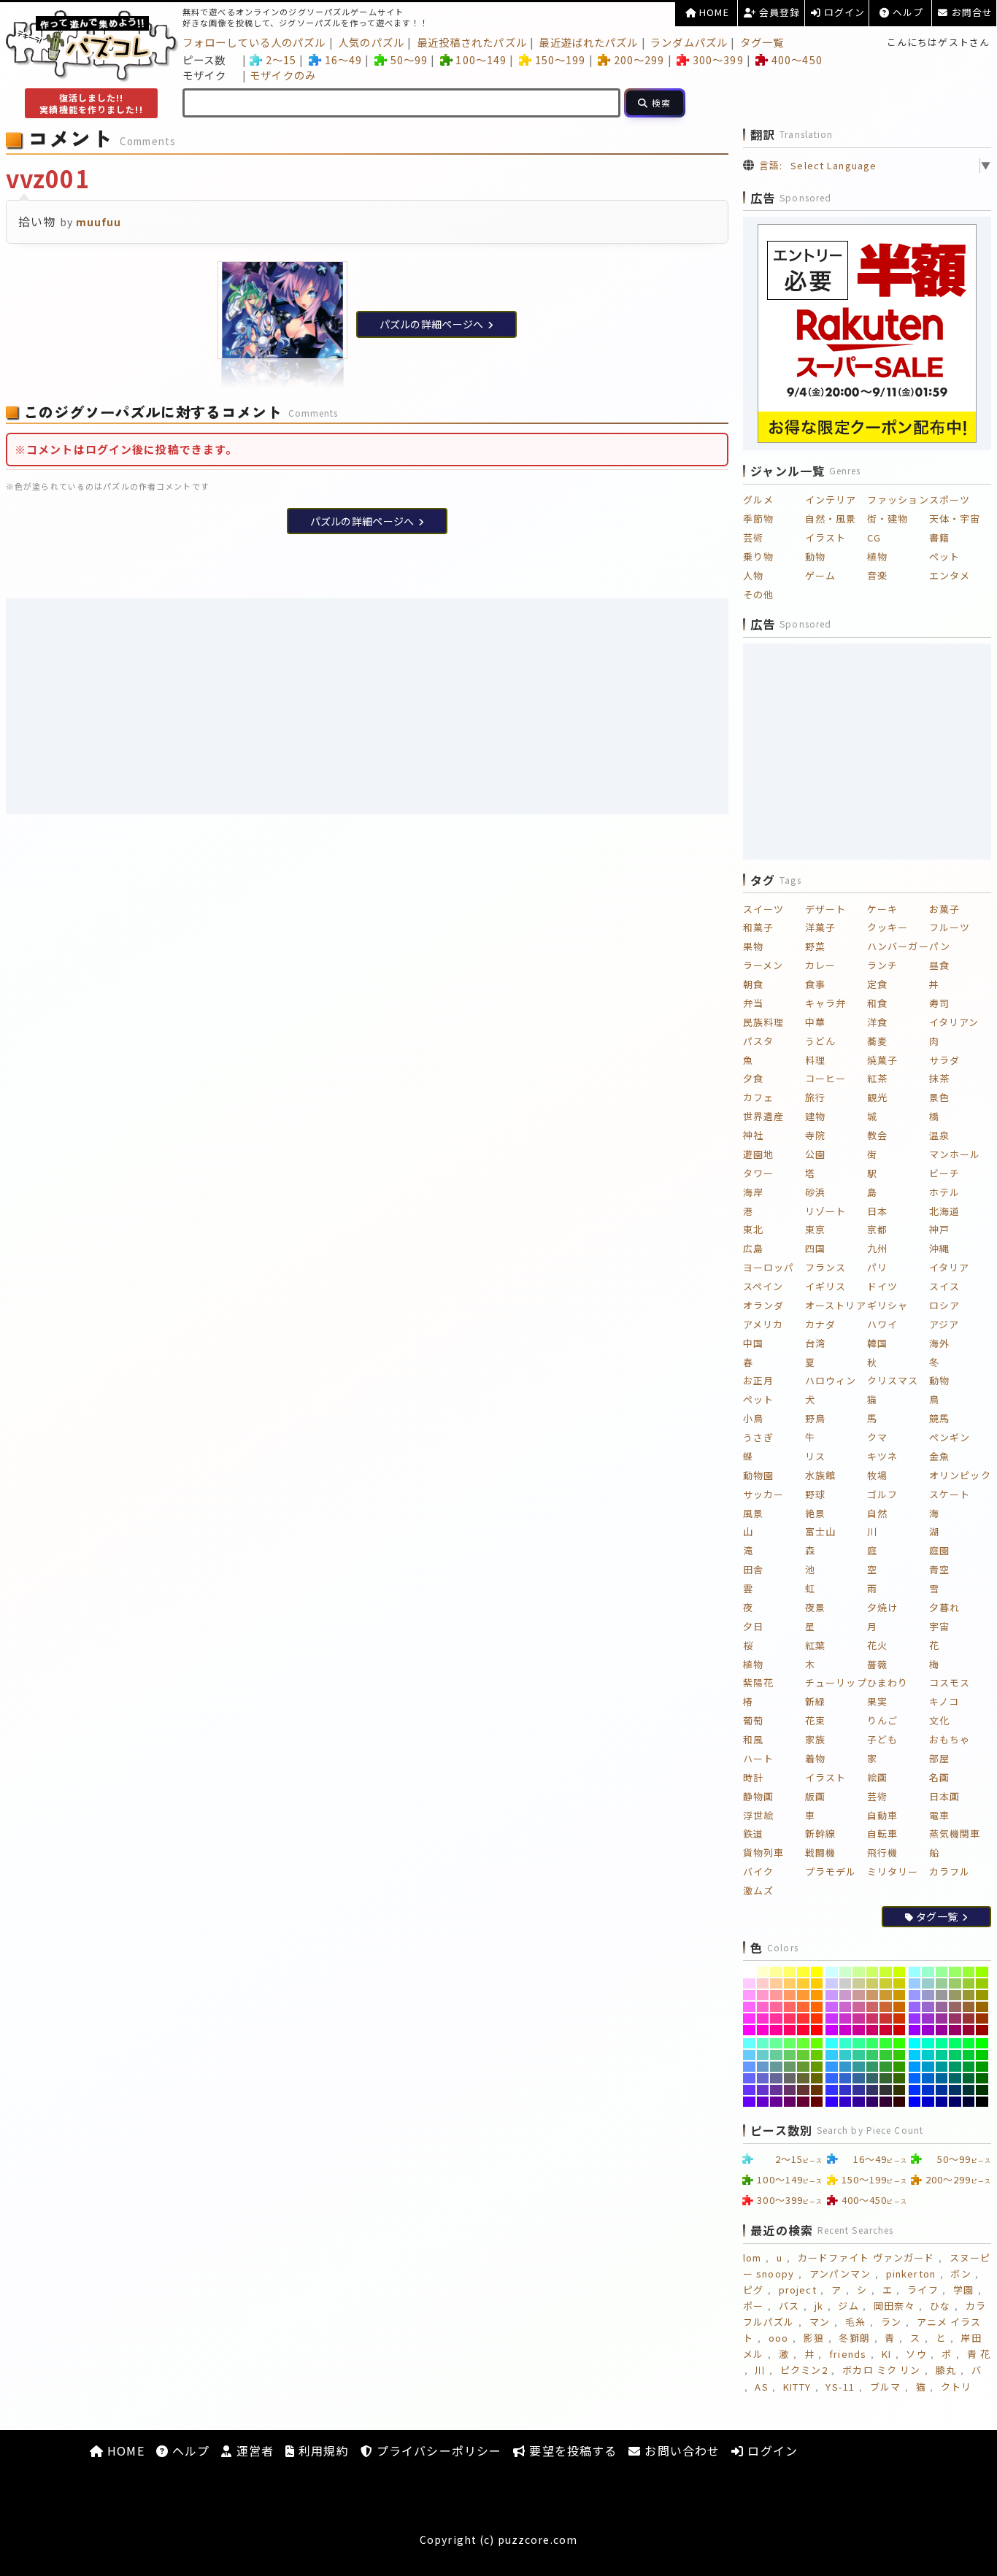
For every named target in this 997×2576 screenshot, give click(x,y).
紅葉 (815, 1645)
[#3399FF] (832, 2067)
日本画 (944, 1796)
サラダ (944, 1060)
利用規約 (322, 2450)
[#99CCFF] (915, 1983)
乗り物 (758, 556)
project (798, 2290)
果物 (753, 946)
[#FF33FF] (749, 2018)
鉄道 (753, 1833)
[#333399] (859, 2090)
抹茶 (939, 1078)
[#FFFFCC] (763, 1972)
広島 (753, 1248)
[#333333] (886, 2090)
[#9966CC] (928, 2007)
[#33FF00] (900, 2043)
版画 (815, 1796)
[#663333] (803, 2090)
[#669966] (790, 2067)
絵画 (877, 1777)
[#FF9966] (790, 1995)
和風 (753, 1739)
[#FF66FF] (749, 2007)
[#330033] (886, 2102)
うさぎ (758, 1437)
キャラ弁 (825, 1003)
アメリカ (763, 1324)
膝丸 (946, 2370)
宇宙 (939, 1626)
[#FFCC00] (817, 1983)
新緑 (815, 1701)
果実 (877, 1701)
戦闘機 (820, 1852)
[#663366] (790, 2090)
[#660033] (803, 2102)
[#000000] (982, 2102)
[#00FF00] (982, 2043)
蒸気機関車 (955, 1833)
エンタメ (950, 575)
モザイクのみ (283, 75)
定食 (877, 984)
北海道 (944, 1211)
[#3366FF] (832, 2078)
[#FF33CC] (763, 2018)
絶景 (815, 1513)
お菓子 (944, 909)
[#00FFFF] (915, 2043)
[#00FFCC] (928, 2043)
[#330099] (859, 2102)
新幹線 (820, 1833)
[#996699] (942, 2007)
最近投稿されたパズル (472, 42)
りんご (882, 1720)
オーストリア (836, 1305)
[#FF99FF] (749, 1995)
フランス (825, 1267)
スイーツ (763, 909)
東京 (815, 1229)
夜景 (815, 1607)
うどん (820, 1041)
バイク (758, 1871)
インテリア (831, 500)
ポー (753, 2306)
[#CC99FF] (832, 1995)
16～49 (343, 59)
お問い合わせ (680, 2450)
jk (819, 2306)
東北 (753, 1229)
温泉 (939, 1135)
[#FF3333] (803, 2018)
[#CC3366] (873, 2018)
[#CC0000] (900, 2030)
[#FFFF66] (790, 1972)
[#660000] (817, 2102)
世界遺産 (763, 1116)
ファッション (898, 500)
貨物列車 (763, 1852)
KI (886, 2354)
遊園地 (758, 1154)
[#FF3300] (817, 2018)
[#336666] (873, 2078)
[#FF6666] (790, 2007)
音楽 (877, 575)
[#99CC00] (982, 1983)
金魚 (939, 1456)
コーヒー (825, 1078)
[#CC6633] (886, 2007)
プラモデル (831, 1871)
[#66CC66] (790, 2055)
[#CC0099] (859, 2030)
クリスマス (893, 1380)
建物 (815, 1116)
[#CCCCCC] (846, 1983)
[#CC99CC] (846, 1995)
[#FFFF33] (803, 1972)
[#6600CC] (763, 2102)
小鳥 (753, 1418)
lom (752, 2257)
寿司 (939, 1003)
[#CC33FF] (832, 2018)
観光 (877, 1097)
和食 (877, 1003)
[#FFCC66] (790, 1983)
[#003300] (982, 2090)
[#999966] (955, 1995)
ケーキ (882, 909)
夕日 (753, 1626)
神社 (753, 1135)
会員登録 (778, 12)
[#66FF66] (790, 2043)
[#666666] (790, 2078)
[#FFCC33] (803, 1983)
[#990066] (955, 2030)
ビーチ (944, 1173)
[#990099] (942, 2030)
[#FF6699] (776, 2007)
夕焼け (882, 1607)
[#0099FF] (915, 2067)
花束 (815, 1720)
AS (761, 2387)
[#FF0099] (776, 2030)
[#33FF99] (859, 2043)
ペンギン (950, 1437)
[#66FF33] (803, 2043)
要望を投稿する (571, 2450)
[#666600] (817, 2078)
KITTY (797, 2387)
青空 (939, 1569)
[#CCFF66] (873, 1972)
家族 (815, 1739)
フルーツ (950, 927)
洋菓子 (820, 927)
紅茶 (877, 1078)
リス (815, 1456)
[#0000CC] (928, 2102)
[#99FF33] (969, 1972)
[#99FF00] (982, 1972)
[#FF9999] (776, 1995)
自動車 (882, 1815)
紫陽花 (758, 1682)
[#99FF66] (955, 1972)
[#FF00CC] (763, 2030)
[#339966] (873, 2067)
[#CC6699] (859, 2007)
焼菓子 (882, 1060)
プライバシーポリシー (437, 2450)
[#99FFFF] (915, 1972)
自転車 (882, 1833)
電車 (939, 1815)
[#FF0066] (790, 2030)
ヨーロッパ (769, 1267)
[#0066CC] (928, 2078)
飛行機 (882, 1852)
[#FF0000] (817, 2030)
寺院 (815, 1135)
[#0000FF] (915, 2102)
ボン (961, 2274)
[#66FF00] (817, 2043)
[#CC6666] (873, 2007)
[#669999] (776, 2067)
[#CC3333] (886, 2018)
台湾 (815, 1343)
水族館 (820, 1475)
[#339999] (859, 2067)
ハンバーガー (898, 946)
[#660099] (776, 2102)
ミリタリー (893, 1871)
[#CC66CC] (846, 2007)
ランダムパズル (689, 42)
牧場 (877, 1475)
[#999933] (969, 1995)
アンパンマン (840, 2274)
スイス (944, 1286)
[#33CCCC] (846, 2055)
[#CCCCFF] (832, 1983)
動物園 (758, 1475)
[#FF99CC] (763, 1995)
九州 (877, 1248)
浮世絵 (758, 1815)
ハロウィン (831, 1380)
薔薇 (877, 1664)
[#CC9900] (900, 1995)
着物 (815, 1758)
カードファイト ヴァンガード (866, 2257)
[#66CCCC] (763, 2055)
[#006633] (969, 2078)
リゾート (825, 1211)
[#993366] (955, 2018)
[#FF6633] (803, 2007)
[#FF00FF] (749, 2030)
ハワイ (882, 1324)
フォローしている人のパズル (254, 42)
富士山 (820, 1531)
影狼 (814, 2338)
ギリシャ (888, 1305)
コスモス (950, 1682)
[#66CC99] (776, 2055)
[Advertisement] (367, 706)
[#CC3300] (900, 2018)
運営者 (253, 2450)
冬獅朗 (854, 2338)
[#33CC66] (873, 2055)
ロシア (944, 1305)
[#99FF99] (942, 1972)
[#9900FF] (915, 2030)
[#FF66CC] (763, 2007)
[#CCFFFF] (832, 1972)
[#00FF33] (969, 2043)
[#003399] (942, 2090)
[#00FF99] (942, 2043)
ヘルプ (906, 12)
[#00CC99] (942, 2055)
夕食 (753, 1078)
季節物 (758, 518)
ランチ (882, 965)
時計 (753, 1777)
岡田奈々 (894, 2306)
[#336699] (859, 2078)
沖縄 (939, 1248)
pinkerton (911, 2274)
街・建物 (888, 518)
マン (820, 2322)
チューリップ (836, 1682)
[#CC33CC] (846, 2018)
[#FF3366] (790, 2018)
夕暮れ (944, 1607)
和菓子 (758, 927)
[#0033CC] (928, 2090)
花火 (877, 1645)
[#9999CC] (928, 1995)
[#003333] (969, 2090)
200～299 (639, 59)
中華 (815, 1022)
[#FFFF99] (776, 1972)
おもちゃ (950, 1739)
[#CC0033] (886, 2030)
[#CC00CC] (846, 2030)
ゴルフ (882, 1494)
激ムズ (758, 1890)
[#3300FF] (832, 2102)
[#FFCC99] (776, 1983)
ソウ (916, 2354)
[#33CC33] (886, 2055)
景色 (939, 1097)
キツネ (882, 1456)
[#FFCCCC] (763, 1983)
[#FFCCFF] (749, 1983)
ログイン (843, 12)
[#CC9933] (886, 1995)
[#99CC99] (942, 1983)
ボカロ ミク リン (881, 2370)
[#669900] (817, 2067)
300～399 (718, 59)
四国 (815, 1248)
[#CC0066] (873, 2030)
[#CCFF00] (900, 1972)
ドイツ (882, 1286)
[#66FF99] (776, 2043)
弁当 (753, 1003)
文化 (939, 1720)
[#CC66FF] (832, 2007)
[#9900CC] (928, 2030)
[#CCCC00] (900, 1983)
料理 (815, 1060)
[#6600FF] (749, 2102)
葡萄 (753, 1720)
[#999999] (942, 1995)
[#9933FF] (915, 2018)
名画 (939, 1777)
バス (789, 2306)
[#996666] (955, 2007)
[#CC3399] (859, 2018)
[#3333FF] (832, 2090)
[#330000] (900, 2102)
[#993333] (969, 2018)
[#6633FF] (749, 2090)
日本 (877, 1211)
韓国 (877, 1343)
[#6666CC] (763, 2078)
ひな (940, 2306)
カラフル (950, 1871)
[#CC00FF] (832, 2030)
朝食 (753, 984)
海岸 (753, 1192)
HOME (713, 12)
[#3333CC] (846, 2090)
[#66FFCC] (763, 2043)
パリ (877, 1267)
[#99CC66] (955, 1983)
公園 (815, 1154)
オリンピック (960, 1475)
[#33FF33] (886, 2043)
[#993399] (942, 2018)
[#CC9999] (859, 1995)
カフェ (758, 1097)
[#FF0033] (803, 2030)
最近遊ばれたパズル (588, 42)
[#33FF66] (873, 2043)
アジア (944, 1324)
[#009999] (942, 2067)
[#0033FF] (915, 2090)
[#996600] (982, 2007)
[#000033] (969, 2102)
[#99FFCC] (928, 1972)
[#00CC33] (969, 2055)
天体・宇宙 (955, 518)
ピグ (753, 2290)
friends (848, 2354)
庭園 (939, 1550)
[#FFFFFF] (749, 1972)
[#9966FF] (915, 2007)
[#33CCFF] (832, 2055)
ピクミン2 (804, 2370)
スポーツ (950, 500)
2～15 (281, 59)
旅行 (815, 1097)
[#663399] (776, 2090)
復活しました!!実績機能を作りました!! (91, 103)
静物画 (758, 1796)
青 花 (979, 2354)
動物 (815, 556)
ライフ (923, 2290)
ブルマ (885, 2387)
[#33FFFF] (832, 2043)
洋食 (877, 1022)
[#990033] (969, 2030)
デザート (825, 909)
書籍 (939, 537)
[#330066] (873, 2102)
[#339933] (886, 2067)
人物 (753, 575)
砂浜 (815, 1192)
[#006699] (942, 2078)
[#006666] (955, 2078)
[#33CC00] (900, 2055)
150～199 (560, 59)
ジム (848, 2306)
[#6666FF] (749, 2078)
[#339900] (900, 2067)
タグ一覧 (762, 42)
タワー (758, 1173)
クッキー (888, 927)
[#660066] (790, 2102)
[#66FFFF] (749, 2043)
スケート (950, 1494)
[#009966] (955, 2067)
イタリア (949, 1267)
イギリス (825, 1286)
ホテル (944, 1192)
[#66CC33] (803, 2055)
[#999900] (982, 1995)
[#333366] (873, 2090)
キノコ (944, 1701)
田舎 (753, 1569)
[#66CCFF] (749, 2055)
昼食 (939, 965)
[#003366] (955, 2090)
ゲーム (820, 575)
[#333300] (900, 2090)
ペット (944, 556)
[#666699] (776, 2078)
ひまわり (888, 1682)
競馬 (939, 1418)
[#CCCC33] (886, 1983)
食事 (815, 984)
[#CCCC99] (859, 1983)
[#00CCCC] (928, 2055)
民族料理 (763, 1022)
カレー (820, 965)
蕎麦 (877, 1041)
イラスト (825, 537)
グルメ (758, 500)
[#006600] (982, 2078)
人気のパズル (371, 42)
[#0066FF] (915, 2078)
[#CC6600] (900, 2007)
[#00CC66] (955, 2055)
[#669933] (803, 2067)
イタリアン (954, 1022)
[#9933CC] (928, 2018)
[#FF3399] (776, 2018)
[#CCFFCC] (846, 1972)
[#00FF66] (955, 2043)
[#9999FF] (915, 1995)
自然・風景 (831, 518)
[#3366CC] (846, 2078)
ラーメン (763, 965)
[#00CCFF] (915, 2055)
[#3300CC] (846, 2102)
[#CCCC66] (873, 1983)
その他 (758, 594)
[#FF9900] (817, 1995)
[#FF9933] (803, 1995)
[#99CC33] (969, 1983)
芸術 (753, 537)
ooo (778, 2338)
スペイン (763, 1286)
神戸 (939, 1229)
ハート (758, 1758)
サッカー (763, 1494)
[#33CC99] (859, 2055)
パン (940, 946)
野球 (815, 1494)
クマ (877, 1437)
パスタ (758, 1041)
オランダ (763, 1305)
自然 (877, 1513)
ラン (891, 2322)
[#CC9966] (873, 1995)
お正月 (758, 1380)
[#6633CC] (763, 2090)
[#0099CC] (928, 2067)
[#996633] (969, 2007)
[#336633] (886, 2078)
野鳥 (815, 1418)
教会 (877, 1135)
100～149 (481, 59)
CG (874, 537)
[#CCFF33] (886, 1972)
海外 (939, 1343)
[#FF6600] (817, 2007)
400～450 (797, 59)
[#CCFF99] (859, 1972)
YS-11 (840, 2387)
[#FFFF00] (817, 1972)
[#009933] (969, 2067)
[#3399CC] (846, 2067)
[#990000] (982, 2030)
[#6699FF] (749, 2067)
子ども (882, 1739)
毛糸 (855, 2322)
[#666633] (803, 2078)
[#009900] (982, 2067)
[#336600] (900, 2078)
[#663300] (817, 2090)
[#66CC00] (817, 2055)
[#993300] (982, 2018)
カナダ (820, 1324)
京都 (877, 1229)
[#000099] (942, 2102)
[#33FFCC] (846, 2043)
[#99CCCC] (928, 1983)
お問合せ (970, 12)
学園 (963, 2290)
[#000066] (955, 2102)
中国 (753, 1343)
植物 (877, 556)
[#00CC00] (982, 2055)
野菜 (815, 946)
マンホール (955, 1154)
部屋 (939, 1758)
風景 (753, 1513)
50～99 (409, 59)
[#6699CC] (763, 2067)
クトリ (956, 2387)
